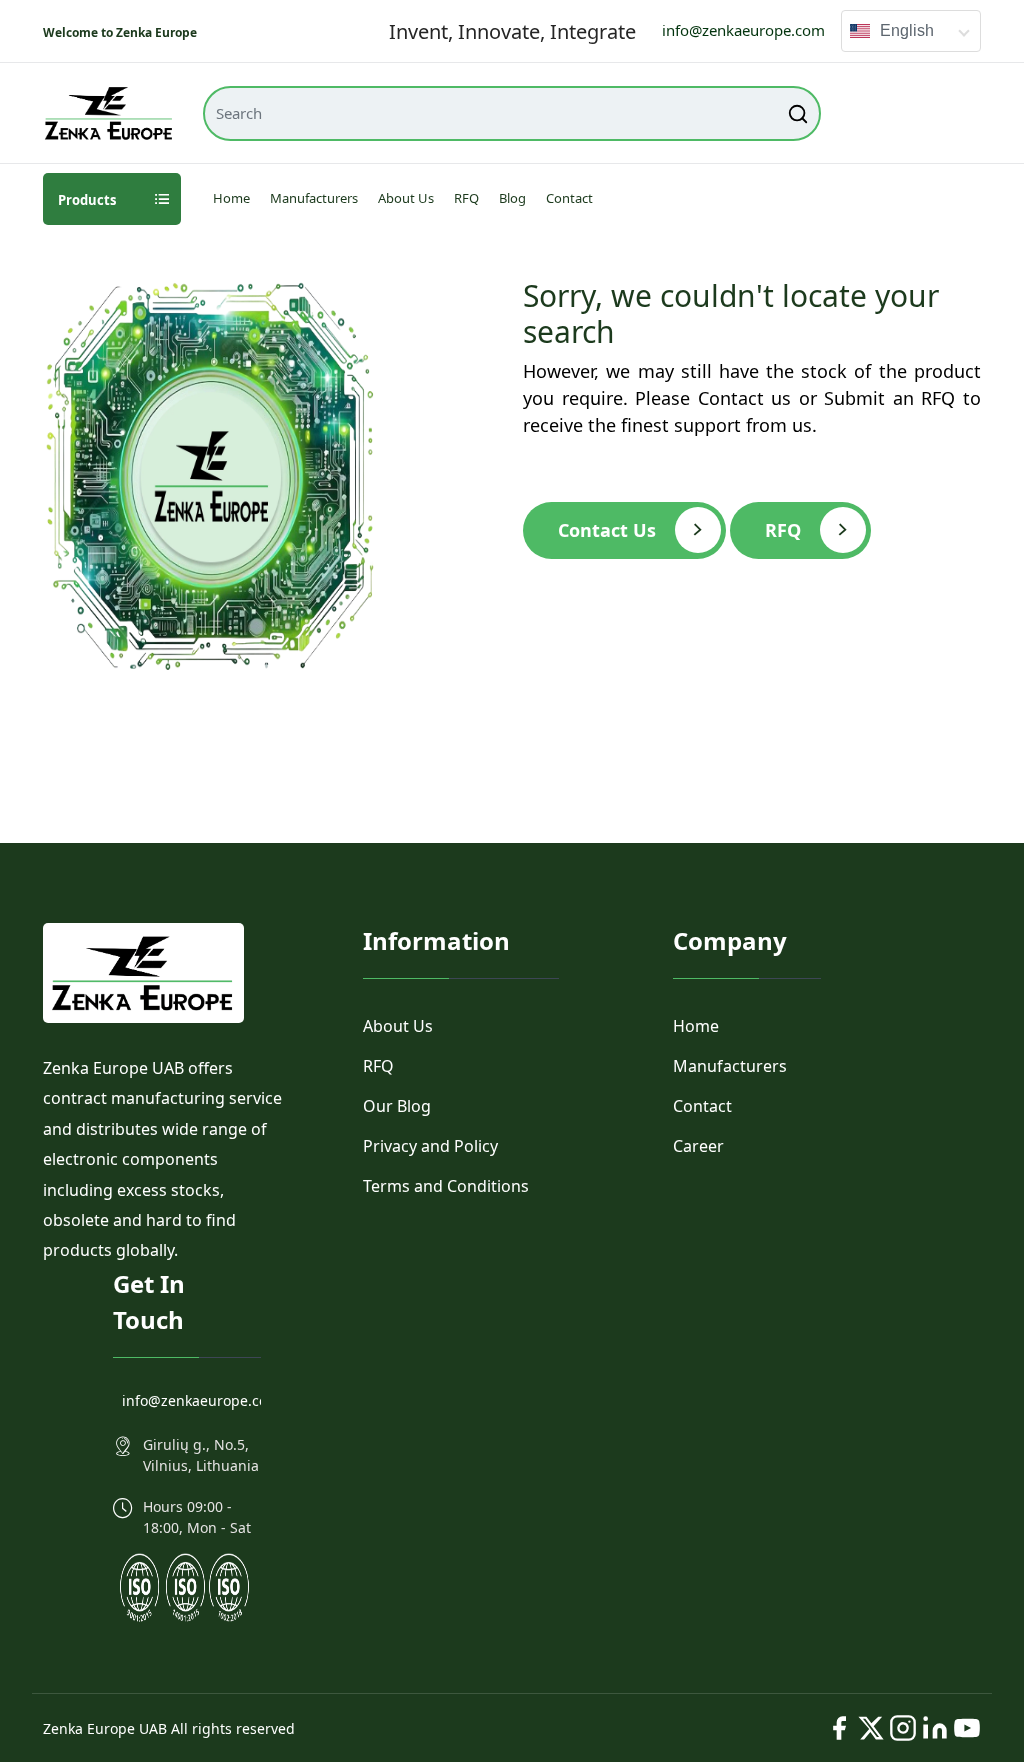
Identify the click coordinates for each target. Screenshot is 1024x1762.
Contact (569, 198)
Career (698, 1146)
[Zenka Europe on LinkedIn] (935, 1728)
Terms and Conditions (446, 1186)
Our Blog (397, 1106)
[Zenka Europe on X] (871, 1728)
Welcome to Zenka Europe (120, 32)
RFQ (466, 198)
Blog (512, 198)
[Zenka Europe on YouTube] (967, 1728)
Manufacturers (314, 198)
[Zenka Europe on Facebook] (839, 1728)
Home (231, 198)
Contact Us (607, 530)
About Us (406, 198)
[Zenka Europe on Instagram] (903, 1728)
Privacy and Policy (430, 1146)
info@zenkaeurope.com (743, 30)
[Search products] (800, 113)
